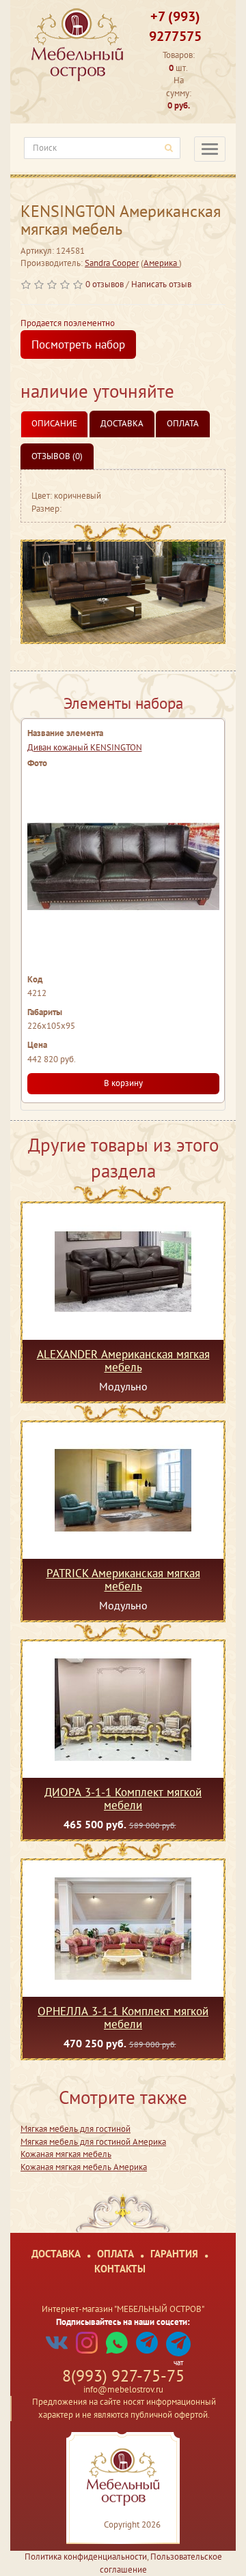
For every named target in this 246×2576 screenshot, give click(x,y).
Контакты (120, 2269)
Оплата (183, 423)
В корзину (123, 1083)
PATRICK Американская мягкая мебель (123, 1579)
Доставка (122, 423)
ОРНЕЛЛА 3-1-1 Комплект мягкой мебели (123, 2017)
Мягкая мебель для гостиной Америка (93, 2142)
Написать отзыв (161, 284)
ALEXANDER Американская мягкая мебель (123, 1360)
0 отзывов (105, 284)
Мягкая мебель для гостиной (76, 2129)
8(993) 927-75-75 (123, 2376)
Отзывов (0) (57, 456)
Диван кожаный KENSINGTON (85, 747)
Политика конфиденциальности (86, 2557)
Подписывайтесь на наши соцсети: (123, 2322)
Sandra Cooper (112, 263)
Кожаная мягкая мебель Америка (84, 2167)
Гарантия (174, 2254)
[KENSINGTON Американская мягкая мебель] (123, 592)
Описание (54, 423)
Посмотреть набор (78, 345)
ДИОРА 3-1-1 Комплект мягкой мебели (123, 1798)
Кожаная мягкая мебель (66, 2154)
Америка (161, 263)
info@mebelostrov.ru (123, 2389)
